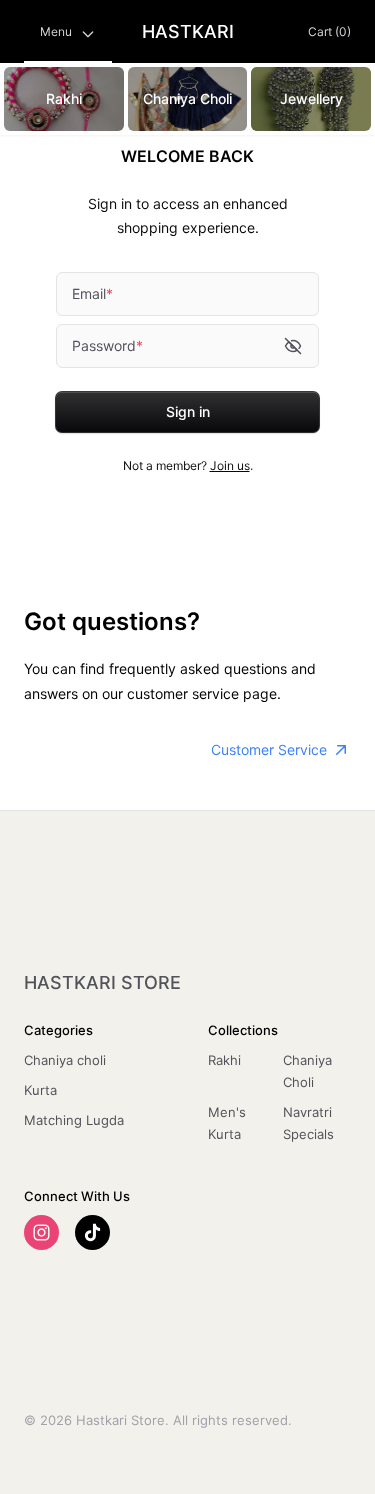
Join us (230, 465)
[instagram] (41, 1232)
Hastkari (188, 32)
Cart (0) (329, 31)
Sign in (188, 411)
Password (107, 345)
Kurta (40, 1090)
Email (92, 293)
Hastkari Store (102, 982)
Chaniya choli (65, 1060)
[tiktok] (92, 1232)
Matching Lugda (74, 1120)
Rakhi (224, 1060)
